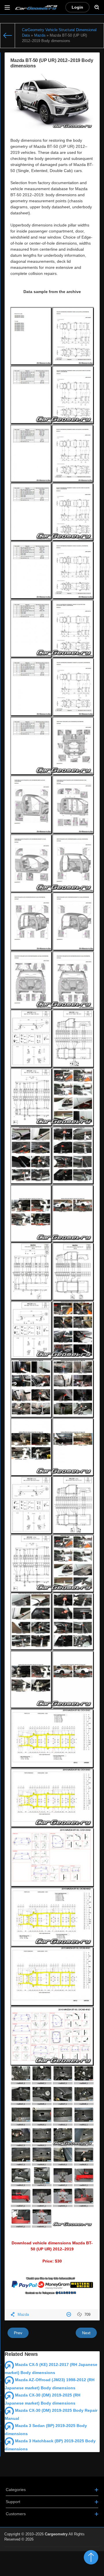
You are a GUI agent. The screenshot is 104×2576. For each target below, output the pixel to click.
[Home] (8, 36)
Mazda (23, 2315)
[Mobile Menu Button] (7, 7)
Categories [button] (16, 2490)
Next (86, 2333)
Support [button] (13, 2502)
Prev (18, 2333)
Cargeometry (56, 2534)
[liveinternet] (87, 2550)
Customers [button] (16, 2514)
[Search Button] (97, 7)
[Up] (91, 2557)
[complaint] (69, 2315)
